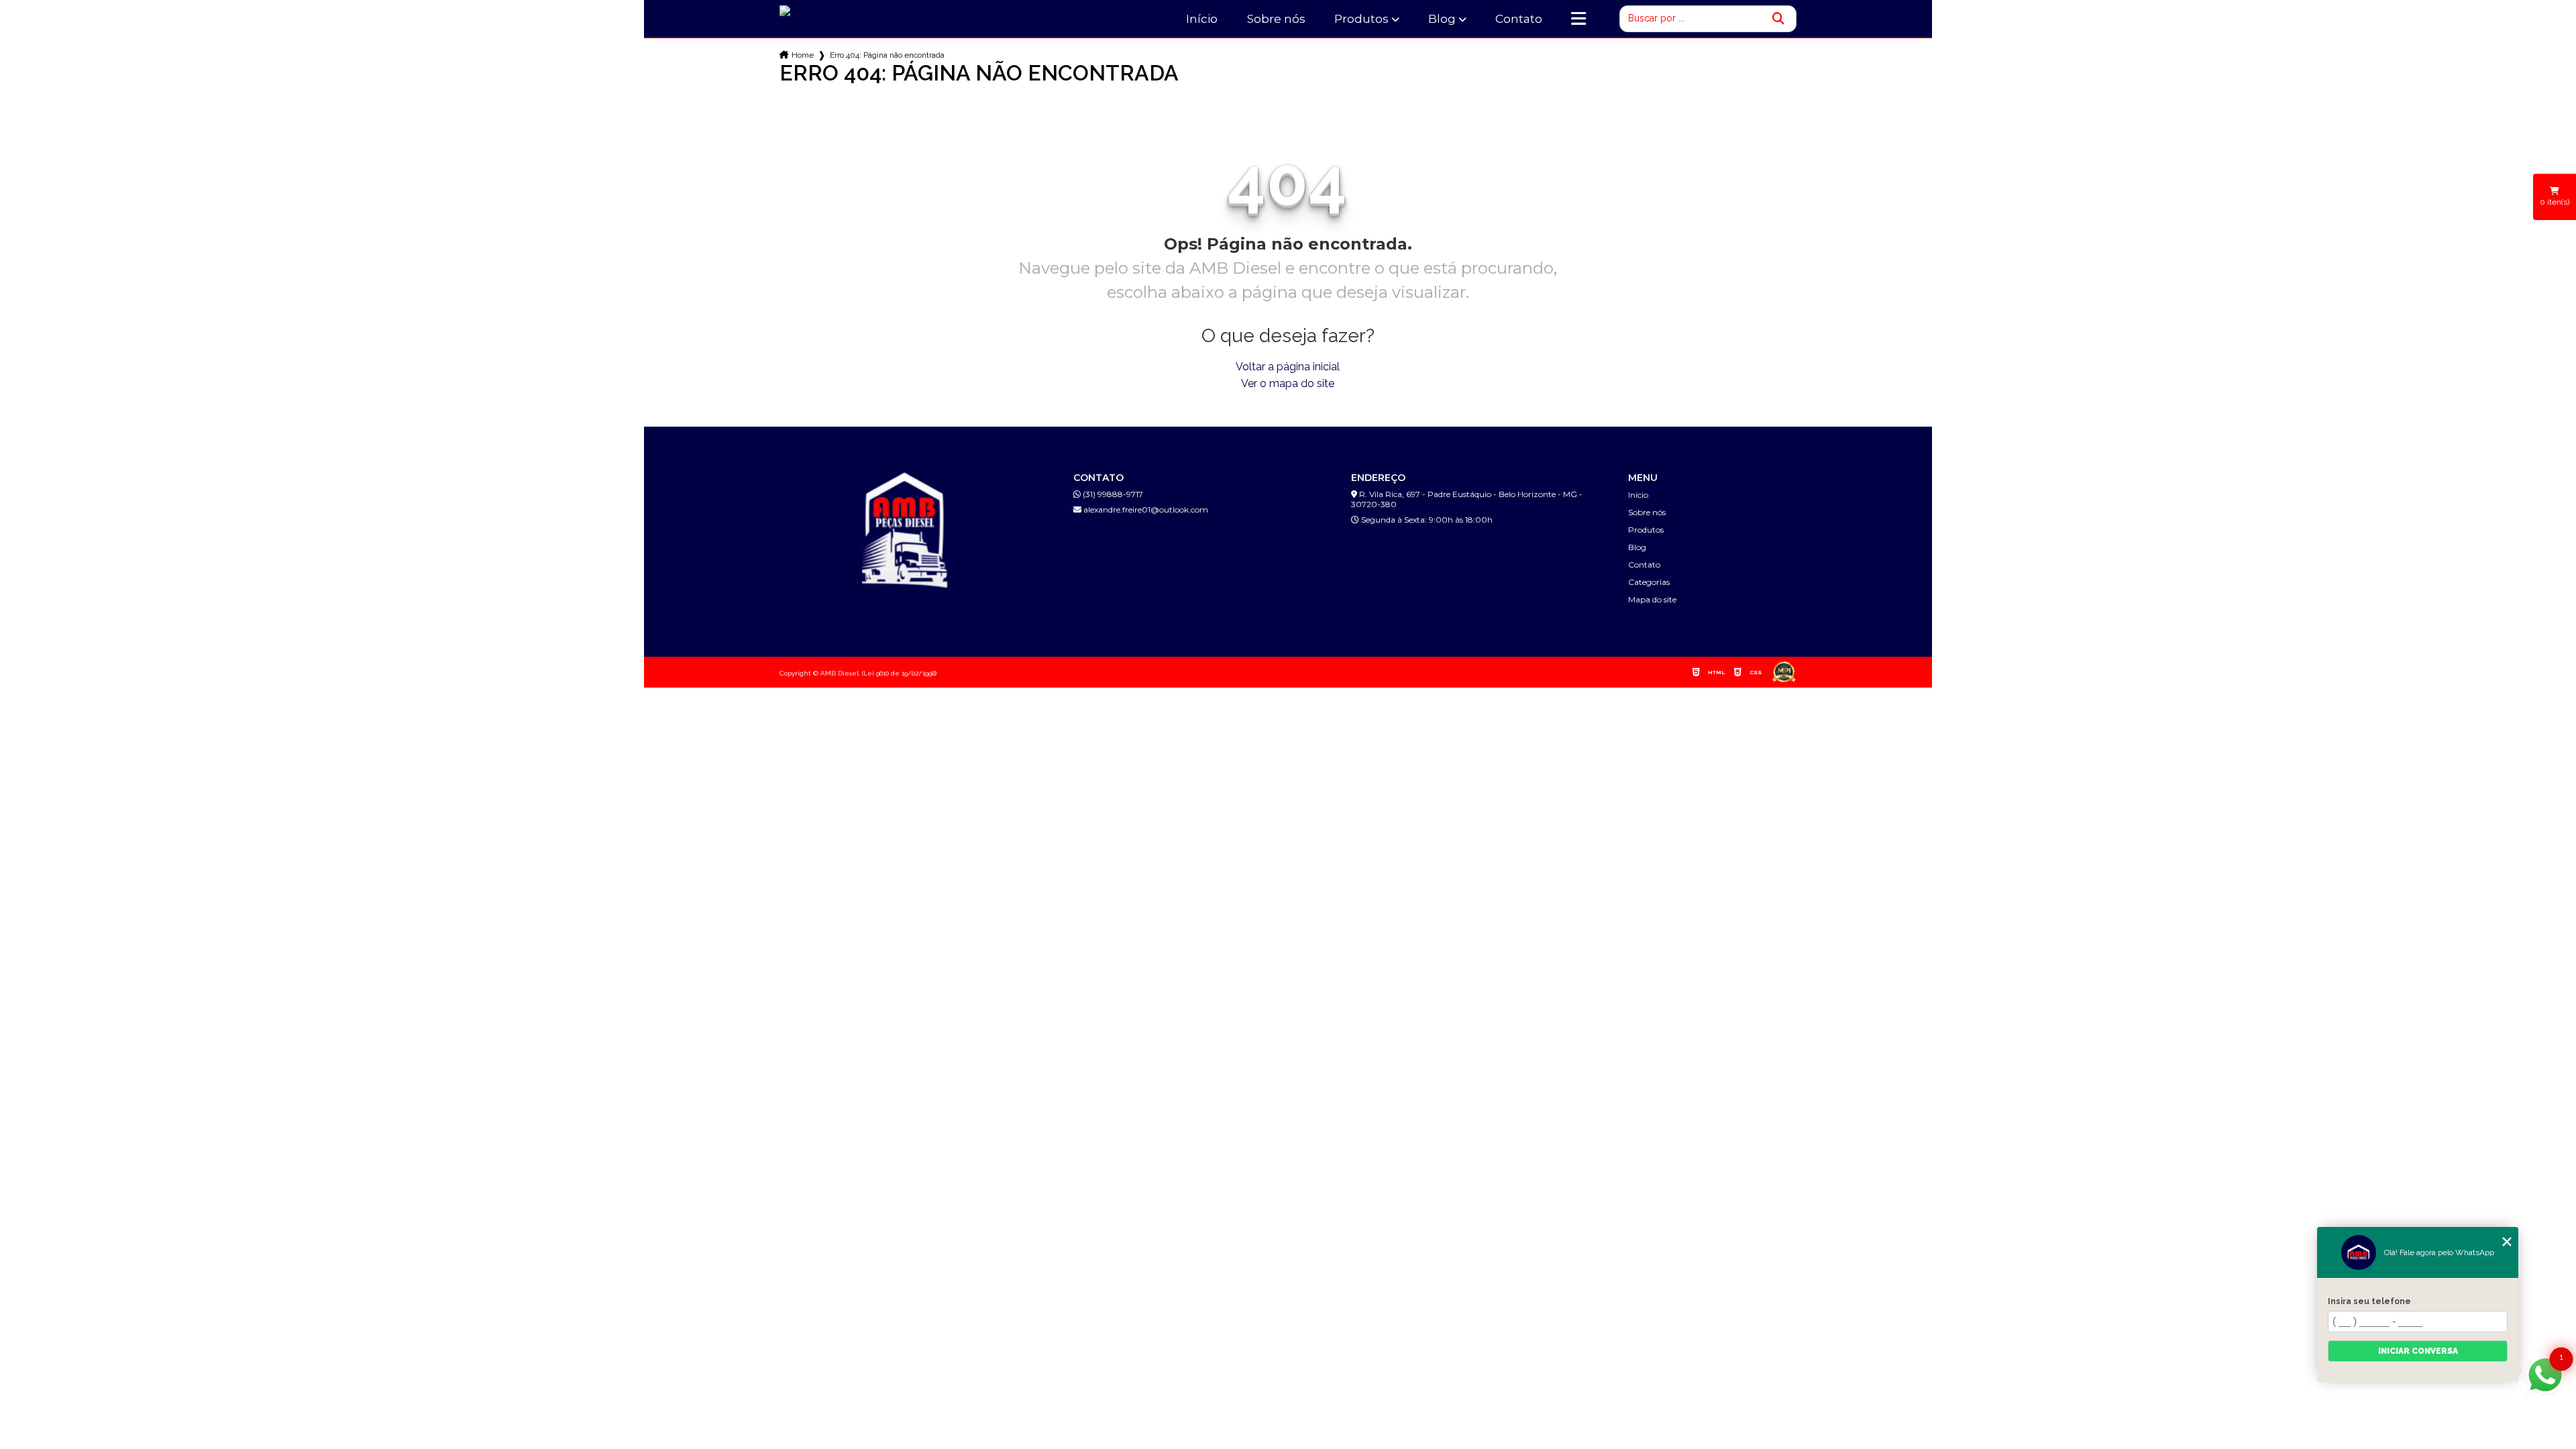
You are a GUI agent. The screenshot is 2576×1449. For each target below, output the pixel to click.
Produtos (1361, 19)
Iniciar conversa (2418, 1351)
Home (803, 55)
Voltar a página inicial (1288, 367)
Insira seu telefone (2369, 1301)
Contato (1519, 19)
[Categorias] (1578, 19)
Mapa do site (1652, 599)
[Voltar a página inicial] (813, 18)
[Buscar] (1778, 19)
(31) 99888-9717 (1112, 494)
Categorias (1649, 582)
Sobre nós (1276, 19)
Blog (1442, 19)
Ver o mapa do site (1288, 383)
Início (1202, 19)
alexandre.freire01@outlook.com (1145, 509)
